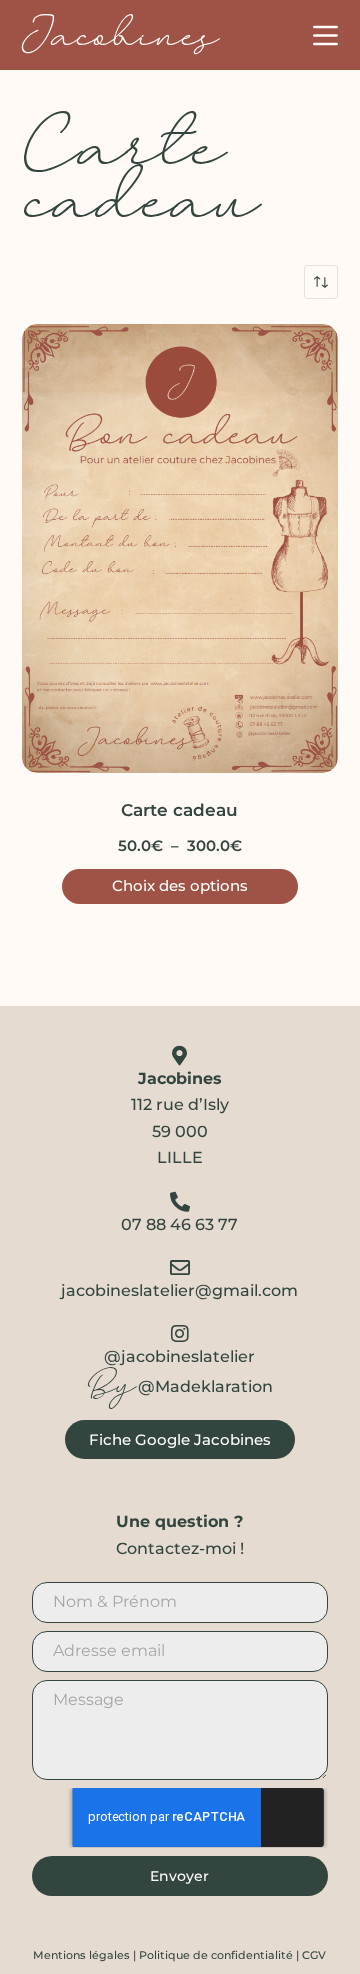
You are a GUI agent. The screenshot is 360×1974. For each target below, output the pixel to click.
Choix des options (180, 885)
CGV (314, 1955)
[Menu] (325, 35)
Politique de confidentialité (216, 1955)
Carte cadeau (179, 810)
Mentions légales (81, 1955)
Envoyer (179, 1876)
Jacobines (119, 35)
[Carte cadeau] (180, 548)
